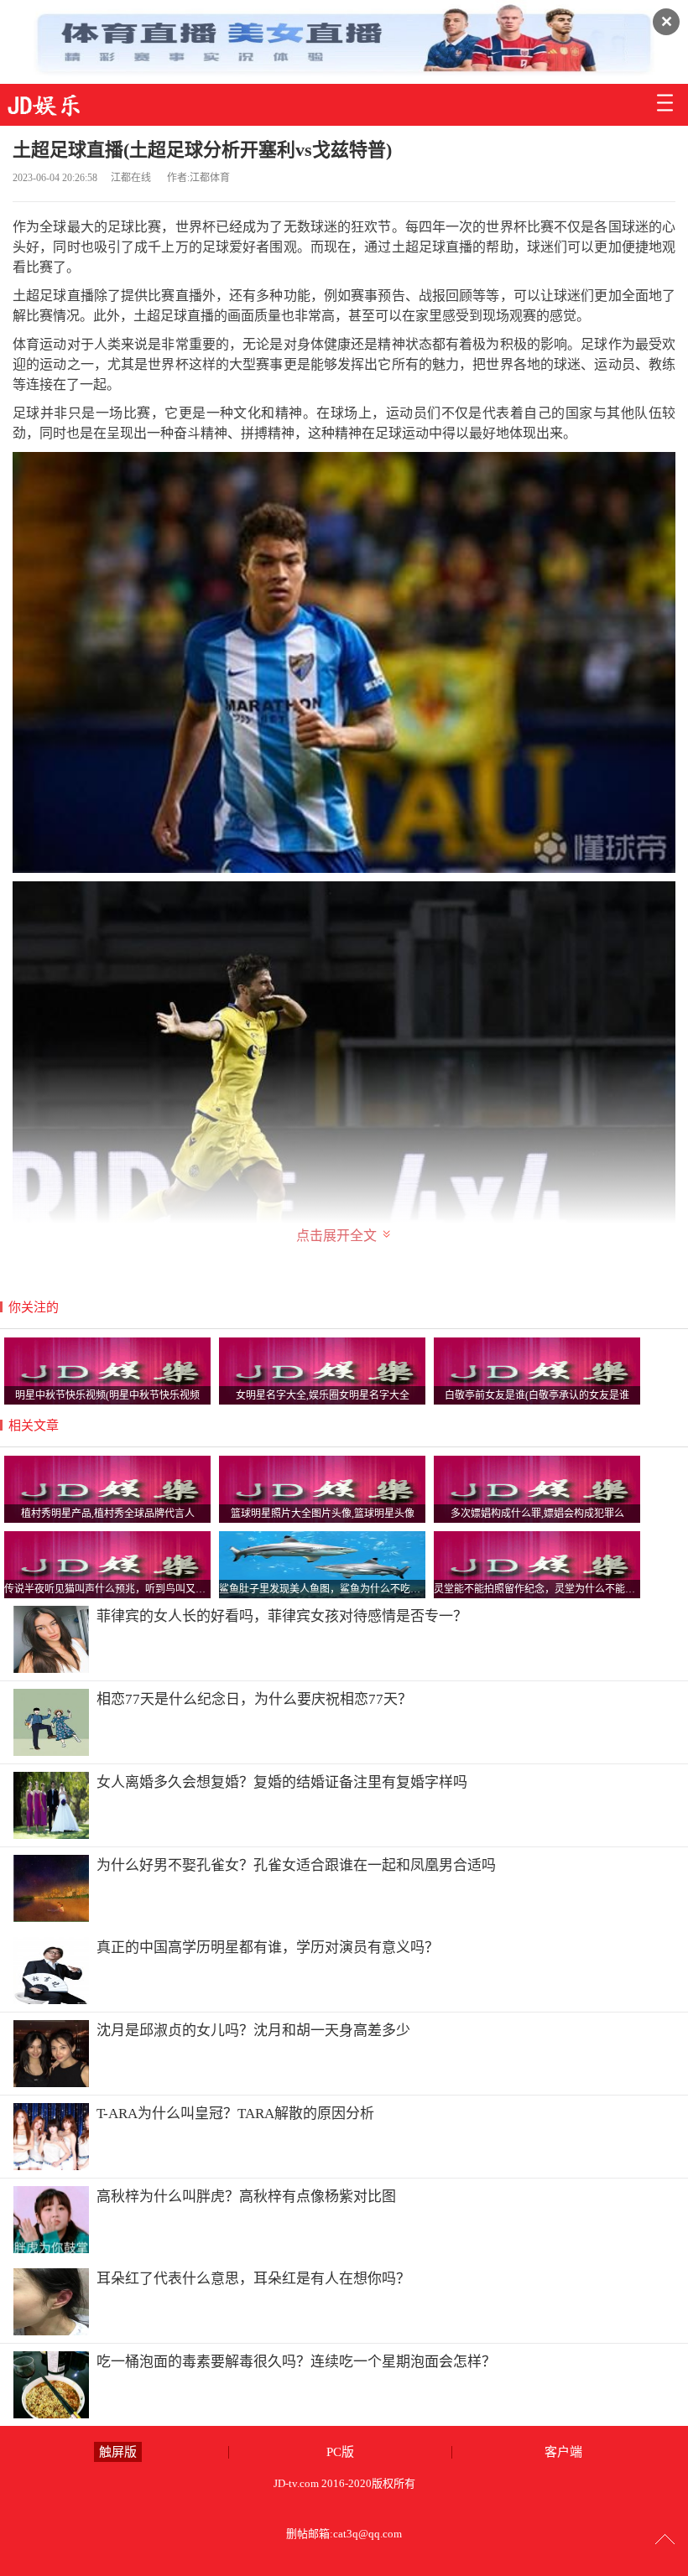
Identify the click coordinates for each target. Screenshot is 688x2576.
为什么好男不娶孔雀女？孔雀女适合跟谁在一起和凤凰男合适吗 (296, 1865)
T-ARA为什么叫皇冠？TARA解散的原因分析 (235, 2114)
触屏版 (118, 2452)
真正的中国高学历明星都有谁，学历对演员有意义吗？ (268, 1948)
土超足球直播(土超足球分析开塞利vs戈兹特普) (202, 150)
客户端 (563, 2452)
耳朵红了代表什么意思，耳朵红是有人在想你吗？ (253, 2279)
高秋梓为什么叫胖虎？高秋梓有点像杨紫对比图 (246, 2197)
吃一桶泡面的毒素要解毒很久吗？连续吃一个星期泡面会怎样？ (296, 2362)
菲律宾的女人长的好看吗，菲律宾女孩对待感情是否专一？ (282, 1616)
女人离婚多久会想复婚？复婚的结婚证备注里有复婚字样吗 (282, 1782)
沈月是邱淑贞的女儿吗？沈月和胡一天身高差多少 (253, 2031)
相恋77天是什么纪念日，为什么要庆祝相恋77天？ (254, 1699)
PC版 (340, 2452)
